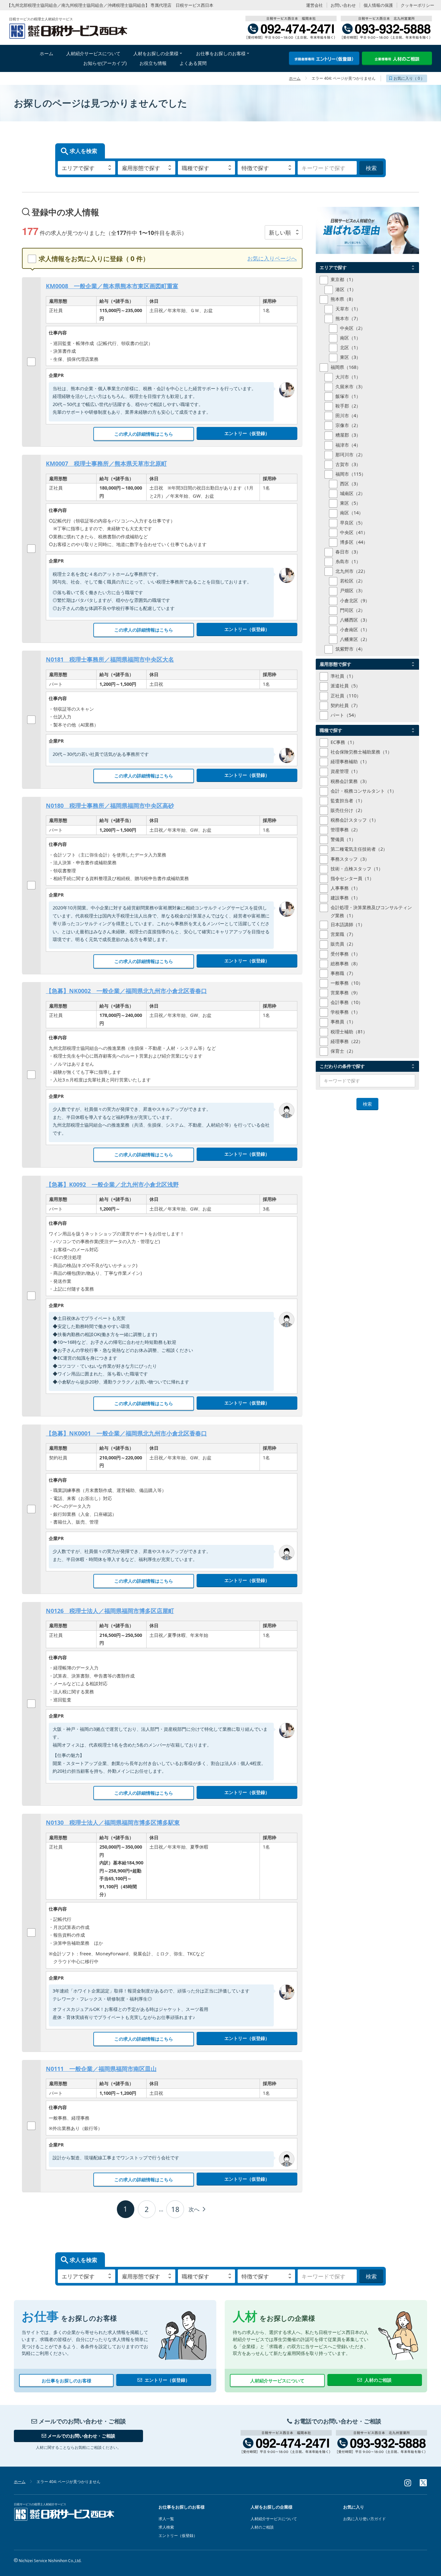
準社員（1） (343, 676)
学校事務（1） (345, 1012)
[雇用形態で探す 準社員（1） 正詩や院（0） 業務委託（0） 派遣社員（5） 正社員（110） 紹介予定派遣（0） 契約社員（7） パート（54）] (147, 168)
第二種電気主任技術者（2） (359, 849)
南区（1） (350, 338)
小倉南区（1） (355, 629)
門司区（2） (353, 610)
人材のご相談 (378, 2380)
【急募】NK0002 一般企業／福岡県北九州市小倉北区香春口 (126, 991)
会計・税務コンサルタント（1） (364, 791)
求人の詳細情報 (144, 434)
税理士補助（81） (349, 1032)
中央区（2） (353, 328)
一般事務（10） (347, 983)
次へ (195, 2209)
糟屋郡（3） (348, 435)
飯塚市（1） (348, 396)
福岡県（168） (346, 367)
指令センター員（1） (352, 878)
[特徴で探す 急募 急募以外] (266, 168)
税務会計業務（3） (350, 781)
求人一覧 (166, 2519)
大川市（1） (348, 377)
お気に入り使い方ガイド (364, 2519)
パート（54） (344, 715)
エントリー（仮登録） (247, 433)
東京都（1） (343, 279)
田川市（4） (348, 416)
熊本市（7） (348, 318)
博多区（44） (354, 542)
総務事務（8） (345, 963)
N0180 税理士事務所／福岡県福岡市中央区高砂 (110, 806)
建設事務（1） (345, 898)
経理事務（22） (347, 1041)
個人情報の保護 (378, 5)
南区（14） (352, 513)
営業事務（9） (345, 993)
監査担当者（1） (348, 801)
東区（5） (350, 503)
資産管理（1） (345, 771)
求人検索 (166, 2527)
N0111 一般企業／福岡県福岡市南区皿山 (101, 2069)
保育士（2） (343, 1051)
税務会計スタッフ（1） (354, 820)
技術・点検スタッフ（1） (357, 869)
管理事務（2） (345, 830)
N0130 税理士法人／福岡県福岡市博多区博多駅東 (113, 1822)
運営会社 (314, 5)
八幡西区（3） (355, 620)
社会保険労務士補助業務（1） (361, 752)
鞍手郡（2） (348, 406)
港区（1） (346, 289)
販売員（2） (343, 944)
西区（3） (350, 484)
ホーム (295, 78)
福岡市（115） (351, 474)
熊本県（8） (343, 299)
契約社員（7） (345, 705)
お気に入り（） (409, 78)
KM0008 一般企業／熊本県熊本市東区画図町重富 (112, 286)
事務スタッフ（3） (350, 859)
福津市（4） (348, 445)
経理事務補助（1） (350, 761)
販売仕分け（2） (348, 810)
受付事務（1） (345, 954)
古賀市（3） (348, 464)
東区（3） (350, 357)
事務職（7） (343, 973)
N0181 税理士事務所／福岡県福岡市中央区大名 (110, 659)
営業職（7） (343, 934)
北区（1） (350, 347)
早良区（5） (353, 523)
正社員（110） (346, 696)
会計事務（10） (347, 1002)
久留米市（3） (350, 386)
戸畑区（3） (353, 590)
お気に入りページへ (272, 258)
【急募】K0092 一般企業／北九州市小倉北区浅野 (112, 1184)
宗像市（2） (348, 425)
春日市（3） (348, 552)
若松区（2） (353, 581)
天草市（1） (348, 309)
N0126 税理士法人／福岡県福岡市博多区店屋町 (110, 1611)
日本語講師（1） (348, 924)
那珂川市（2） (350, 455)
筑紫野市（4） (350, 649)
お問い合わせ (343, 5)
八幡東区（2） (355, 639)
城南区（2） (353, 493)
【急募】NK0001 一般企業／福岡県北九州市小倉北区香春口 (126, 1433)
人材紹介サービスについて (277, 2381)
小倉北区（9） (355, 600)
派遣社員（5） (345, 686)
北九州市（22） (352, 571)
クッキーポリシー (417, 5)
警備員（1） (343, 839)
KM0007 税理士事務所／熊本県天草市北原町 (106, 463)
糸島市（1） (348, 561)
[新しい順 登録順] (284, 232)
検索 (371, 168)
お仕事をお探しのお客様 (67, 2381)
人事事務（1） (345, 888)
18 (175, 2209)
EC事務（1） (344, 742)
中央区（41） (354, 532)
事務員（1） (343, 1022)
